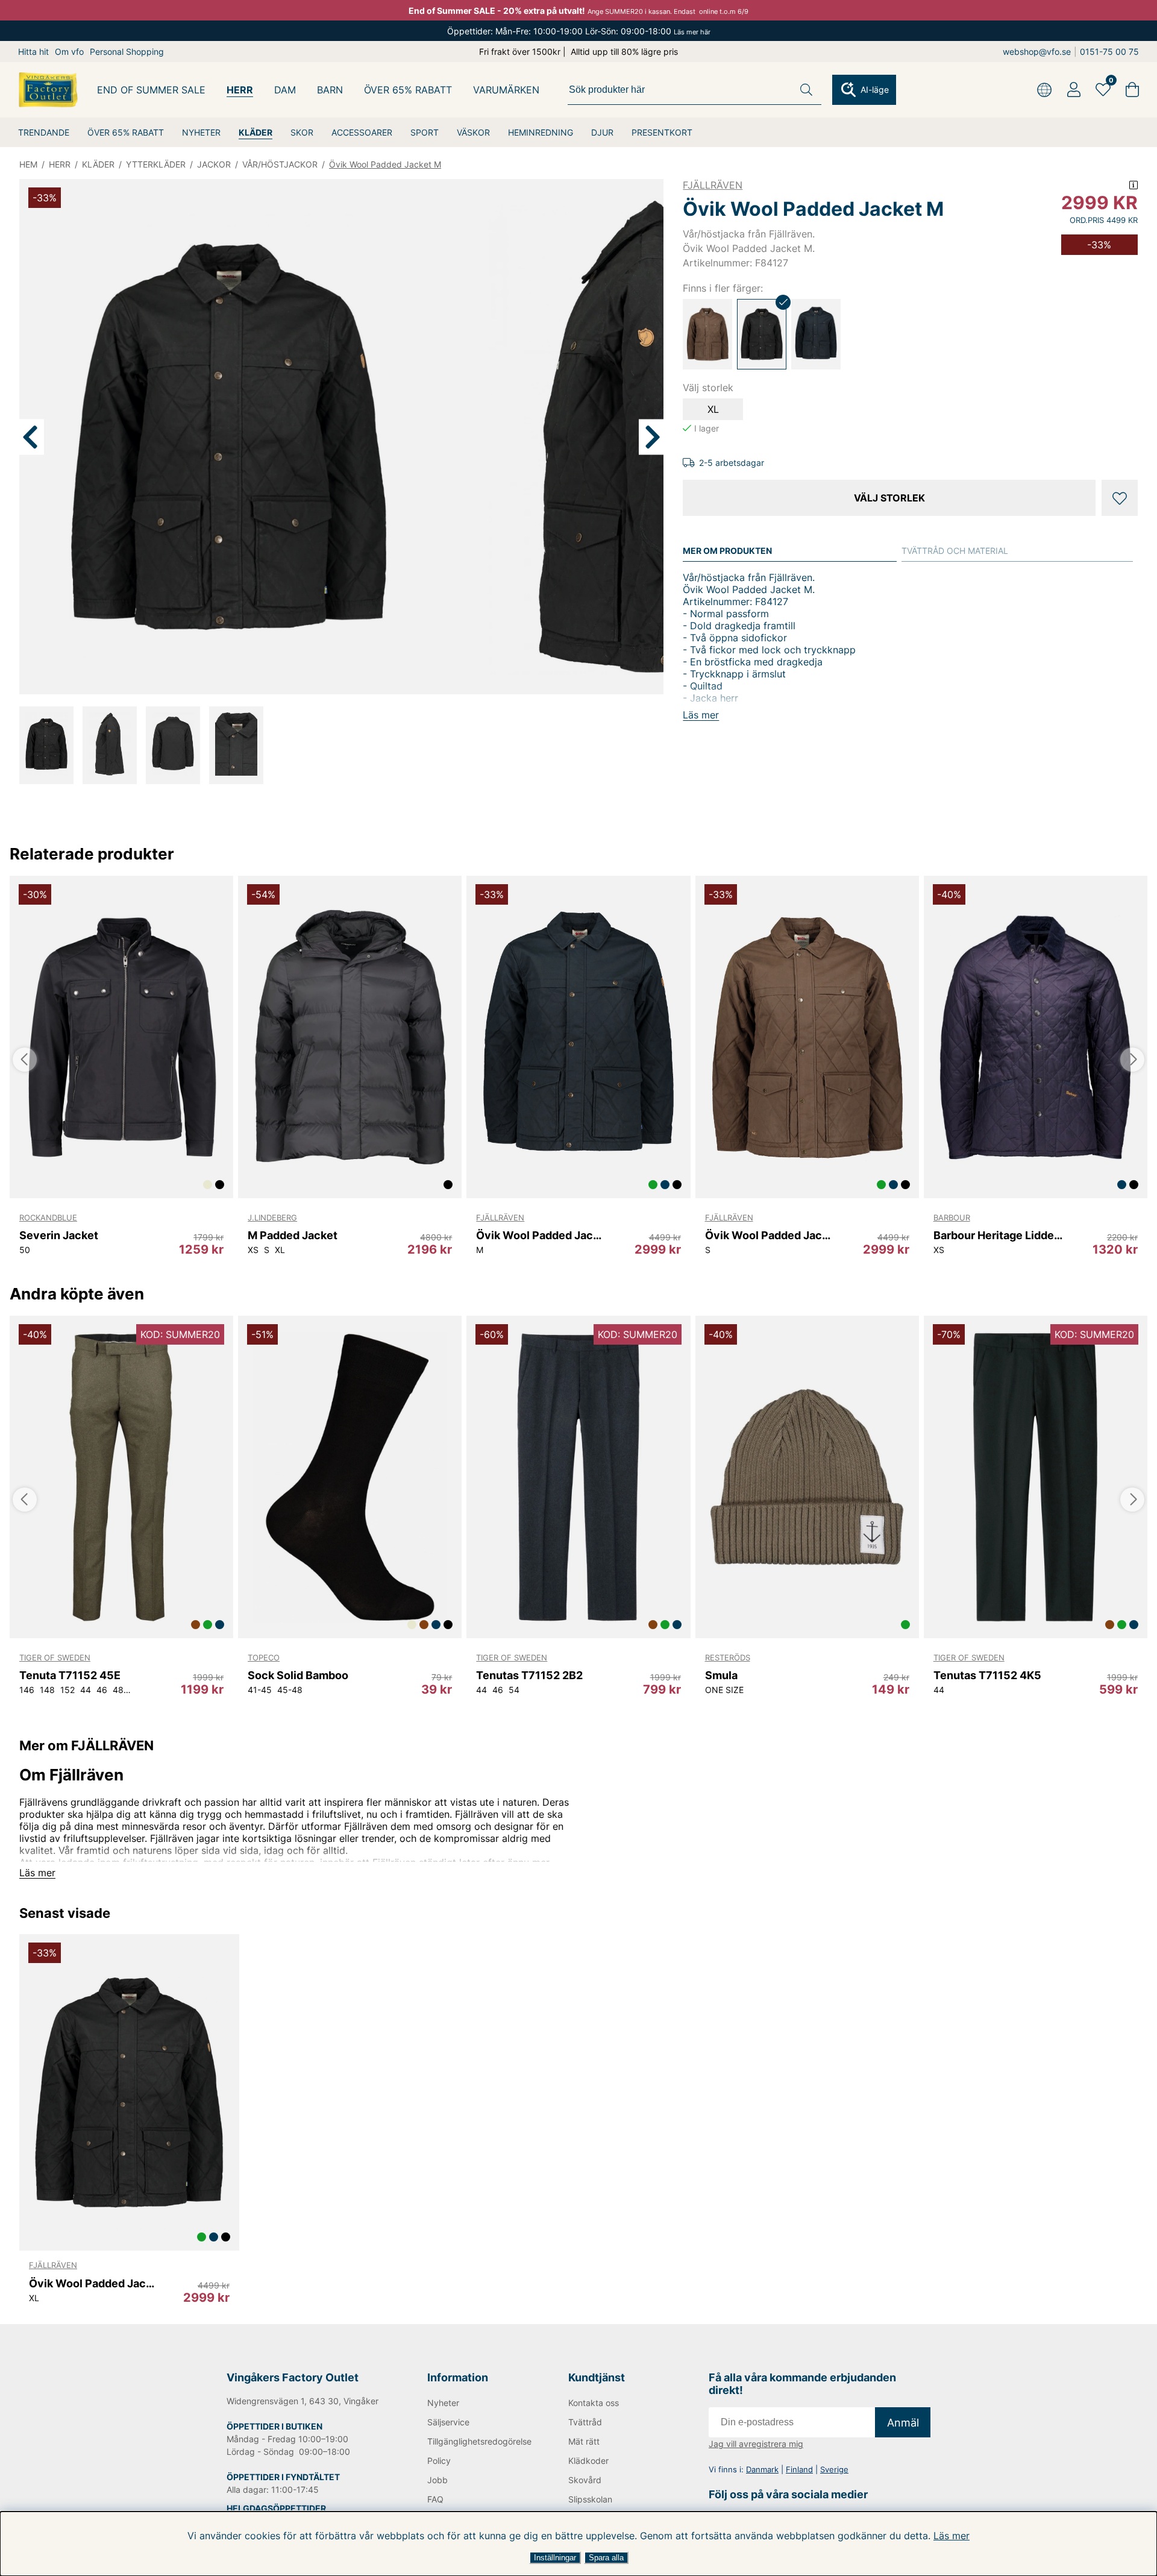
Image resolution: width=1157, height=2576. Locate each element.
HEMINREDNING (541, 132)
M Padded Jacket (293, 1235)
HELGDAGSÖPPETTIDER (276, 2508)
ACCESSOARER (362, 132)
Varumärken (506, 90)
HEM (28, 164)
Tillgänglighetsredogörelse (478, 2441)
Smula (721, 1675)
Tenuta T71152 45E (70, 1675)
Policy (439, 2461)
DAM (285, 90)
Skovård (585, 2480)
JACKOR (214, 164)
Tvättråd (585, 2422)
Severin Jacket (59, 1235)
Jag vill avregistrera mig (756, 2444)
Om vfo (69, 52)
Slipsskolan (590, 2499)
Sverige (834, 2469)
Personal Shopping (127, 52)
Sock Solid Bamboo (298, 1675)
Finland (799, 2469)
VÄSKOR (473, 132)
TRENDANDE (44, 132)
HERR (240, 90)
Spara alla (606, 2558)
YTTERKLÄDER (156, 164)
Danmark (762, 2469)
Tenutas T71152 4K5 (987, 1675)
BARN (330, 90)
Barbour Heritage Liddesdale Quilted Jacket (998, 1235)
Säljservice (448, 2422)
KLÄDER (256, 132)
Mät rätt (584, 2441)
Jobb (437, 2480)
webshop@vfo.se (1037, 52)
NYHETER (201, 132)
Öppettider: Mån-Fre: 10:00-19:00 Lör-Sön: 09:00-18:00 (579, 31)
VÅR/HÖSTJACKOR (280, 164)
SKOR (302, 132)
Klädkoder (588, 2461)
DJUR (602, 132)
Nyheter (443, 2403)
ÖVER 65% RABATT (126, 132)
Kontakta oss (594, 2403)
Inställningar (555, 2558)
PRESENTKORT (662, 132)
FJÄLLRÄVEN (713, 185)
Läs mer (952, 2536)
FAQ (435, 2499)
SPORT (425, 132)
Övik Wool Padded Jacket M (385, 164)
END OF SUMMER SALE (151, 90)
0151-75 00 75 (1109, 52)
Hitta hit (33, 52)
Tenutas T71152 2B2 (529, 1675)
